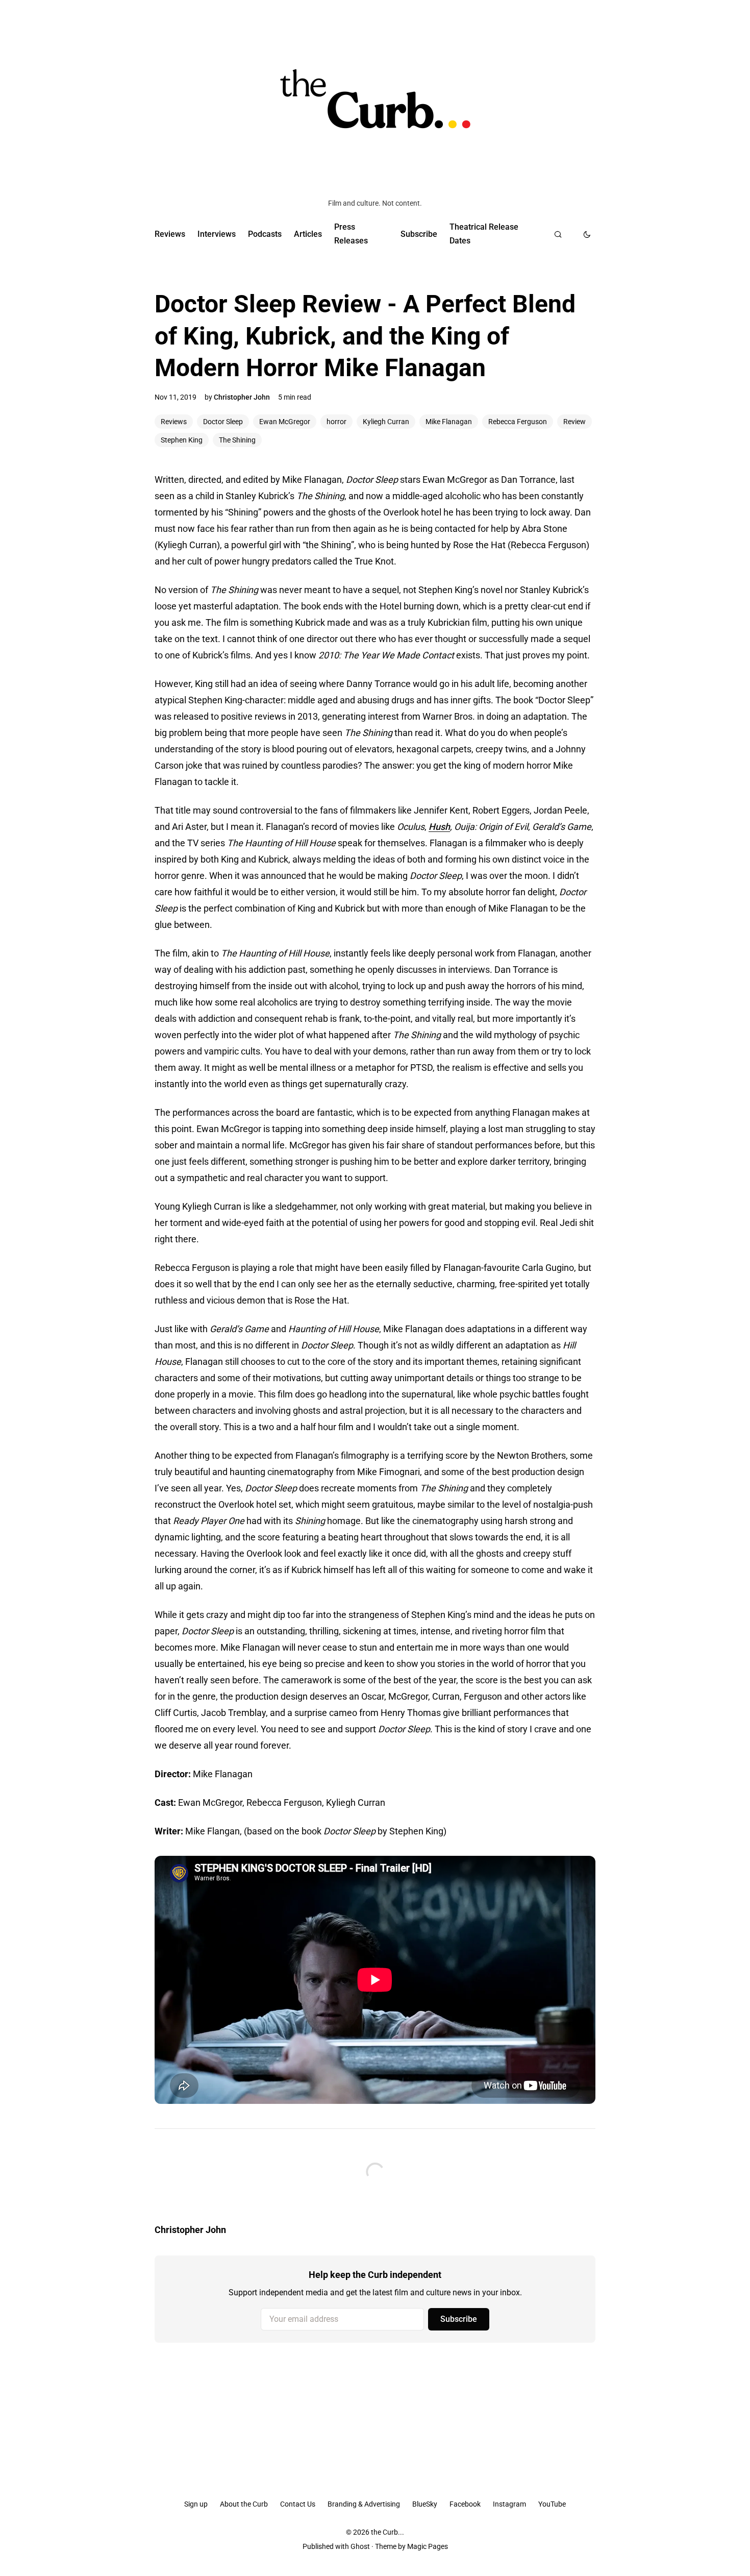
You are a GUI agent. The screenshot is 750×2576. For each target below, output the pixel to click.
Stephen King (182, 440)
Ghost (360, 2546)
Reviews (170, 234)
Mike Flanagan (449, 422)
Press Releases (351, 234)
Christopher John (242, 397)
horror (336, 422)
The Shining (237, 440)
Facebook (465, 2504)
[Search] (558, 234)
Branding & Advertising (364, 2504)
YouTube (552, 2504)
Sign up (196, 2504)
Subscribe (419, 234)
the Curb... (387, 2532)
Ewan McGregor (285, 422)
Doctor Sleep (223, 422)
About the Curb (244, 2504)
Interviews (217, 234)
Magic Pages (428, 2546)
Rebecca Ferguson (518, 422)
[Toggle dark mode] (587, 234)
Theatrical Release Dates (484, 234)
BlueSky (425, 2504)
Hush (439, 827)
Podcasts (265, 234)
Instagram (509, 2504)
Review (574, 422)
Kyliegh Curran (386, 422)
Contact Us (298, 2504)
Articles (308, 234)
